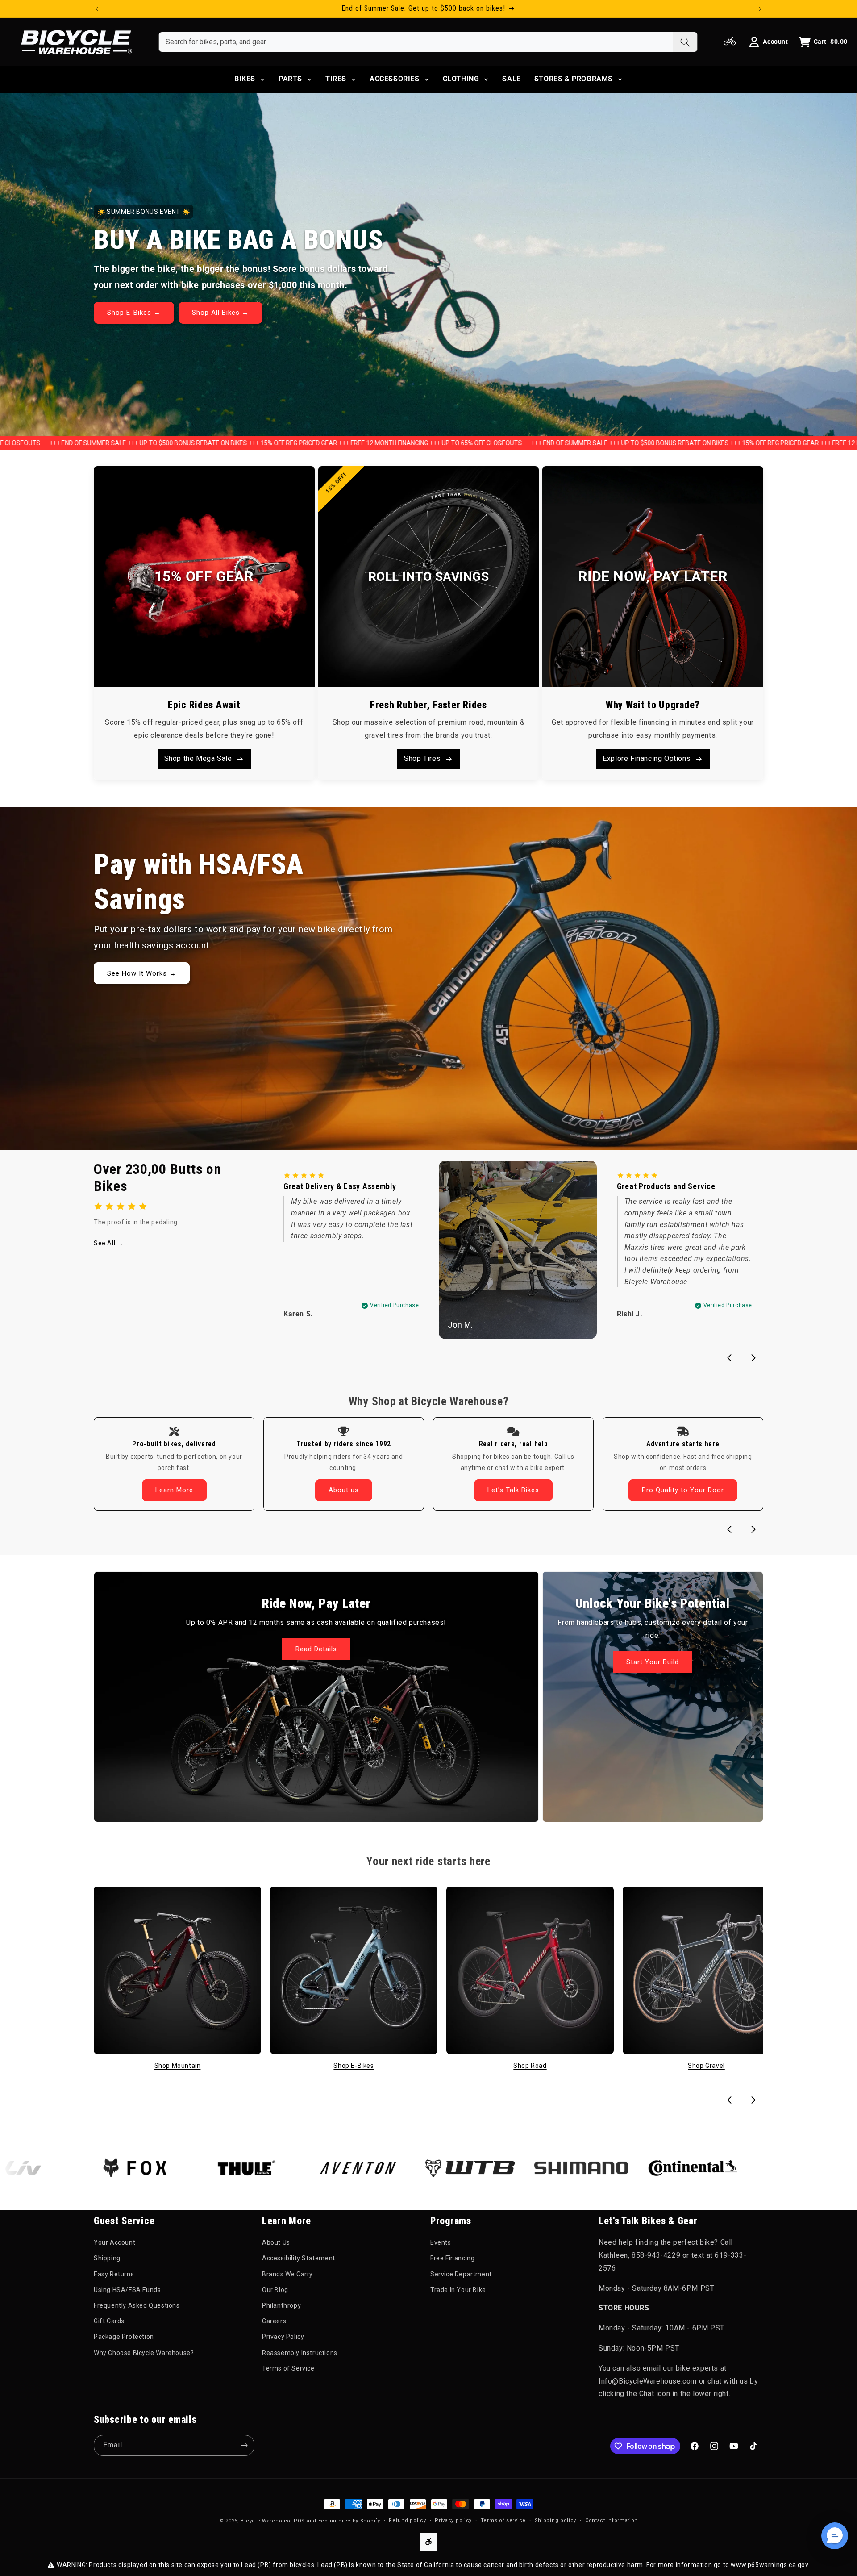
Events (441, 2242)
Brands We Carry (287, 2274)
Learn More (174, 1490)
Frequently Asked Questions (137, 2305)
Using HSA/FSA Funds (127, 2289)
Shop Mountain (178, 2066)
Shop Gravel (706, 2066)
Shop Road (530, 2066)
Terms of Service (288, 2368)
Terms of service (503, 2520)
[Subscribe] (244, 2445)
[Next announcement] (760, 9)
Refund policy (407, 2520)
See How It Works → (142, 973)
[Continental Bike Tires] (594, 2168)
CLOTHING (461, 79)
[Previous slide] (729, 1358)
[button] (835, 2536)
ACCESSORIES (395, 79)
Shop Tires (422, 758)
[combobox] (416, 42)
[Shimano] (482, 2168)
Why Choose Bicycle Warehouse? (144, 2352)
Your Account (114, 2242)
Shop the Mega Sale (198, 758)
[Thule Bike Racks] (147, 2168)
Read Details (316, 1649)
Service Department (461, 2274)
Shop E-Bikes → (134, 313)
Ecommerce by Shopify (349, 2521)
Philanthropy (281, 2305)
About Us (276, 2242)
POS (299, 2521)
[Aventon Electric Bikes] (259, 2168)
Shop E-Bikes (354, 2066)
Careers (274, 2321)
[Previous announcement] (97, 9)
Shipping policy (556, 2520)
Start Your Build (653, 1662)
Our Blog (275, 2289)
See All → (108, 1243)
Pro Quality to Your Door (683, 1490)
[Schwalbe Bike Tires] (705, 2168)
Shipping (107, 2258)
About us (344, 1490)
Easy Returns (114, 2274)
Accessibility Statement (299, 2258)
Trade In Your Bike (458, 2289)
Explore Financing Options (647, 758)
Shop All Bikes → (220, 313)
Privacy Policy (283, 2337)
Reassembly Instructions (300, 2352)
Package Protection (124, 2337)
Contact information (612, 2520)
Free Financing (452, 2258)
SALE (511, 79)
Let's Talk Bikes (513, 1490)
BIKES (245, 79)
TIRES (336, 79)
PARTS (290, 79)
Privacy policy (453, 2520)
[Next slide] (753, 1358)
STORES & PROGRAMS (574, 79)
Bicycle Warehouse (266, 2521)
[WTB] (370, 2168)
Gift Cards (109, 2321)
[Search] (685, 42)
